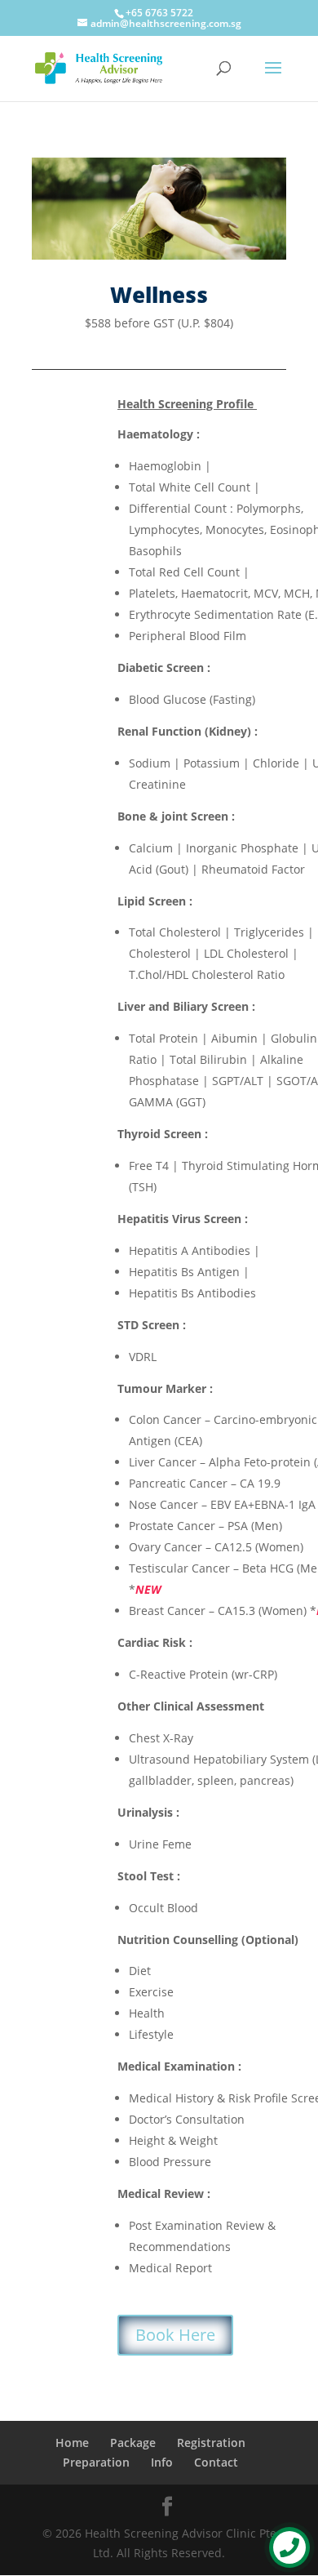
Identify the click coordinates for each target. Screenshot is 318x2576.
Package (133, 2443)
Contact (216, 2462)
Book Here (175, 2335)
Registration (211, 2443)
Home (72, 2443)
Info (162, 2462)
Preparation (96, 2462)
